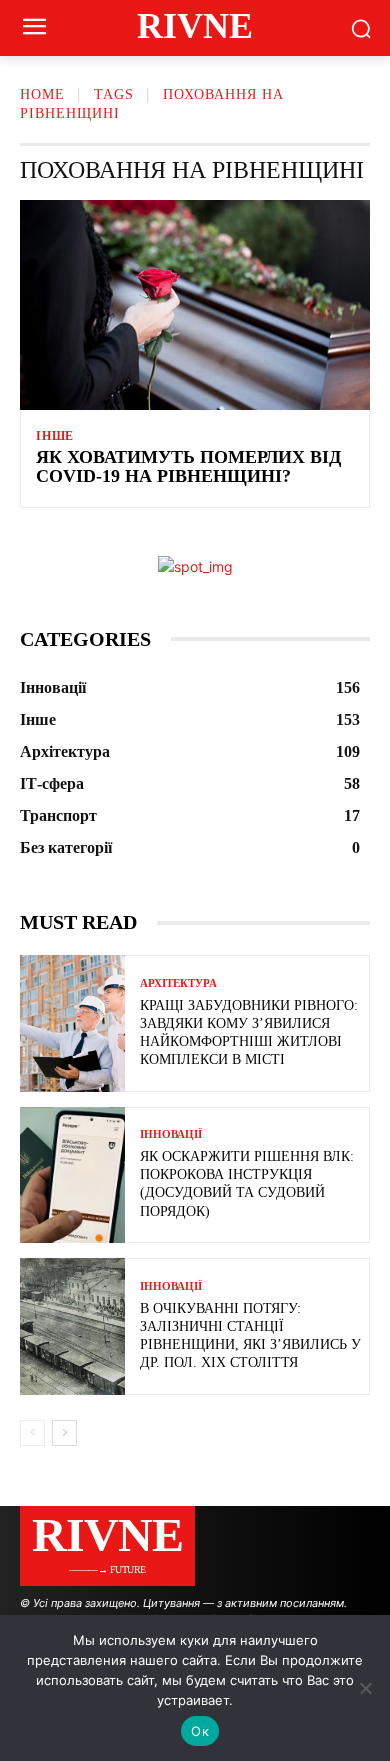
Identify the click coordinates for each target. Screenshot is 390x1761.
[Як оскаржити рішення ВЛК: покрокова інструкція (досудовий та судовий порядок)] (72, 1175)
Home (42, 94)
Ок (200, 1731)
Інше (55, 436)
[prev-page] (32, 1433)
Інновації (171, 1134)
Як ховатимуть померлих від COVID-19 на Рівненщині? (188, 467)
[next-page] (64, 1433)
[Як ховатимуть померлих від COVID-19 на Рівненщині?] (195, 305)
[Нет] (365, 1688)
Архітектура (178, 983)
